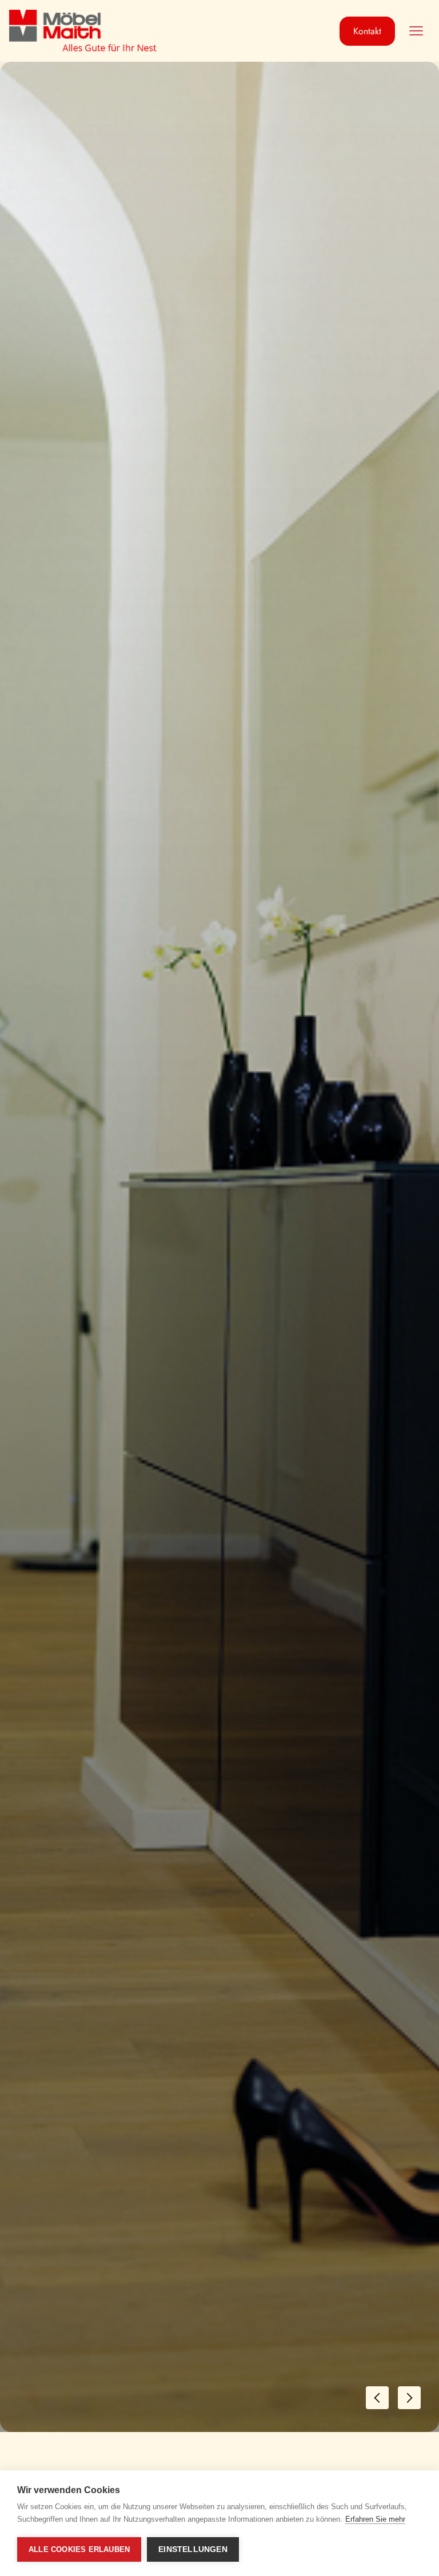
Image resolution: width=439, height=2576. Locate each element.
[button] (416, 31)
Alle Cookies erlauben (79, 2549)
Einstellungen (193, 2549)
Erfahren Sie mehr (375, 2519)
